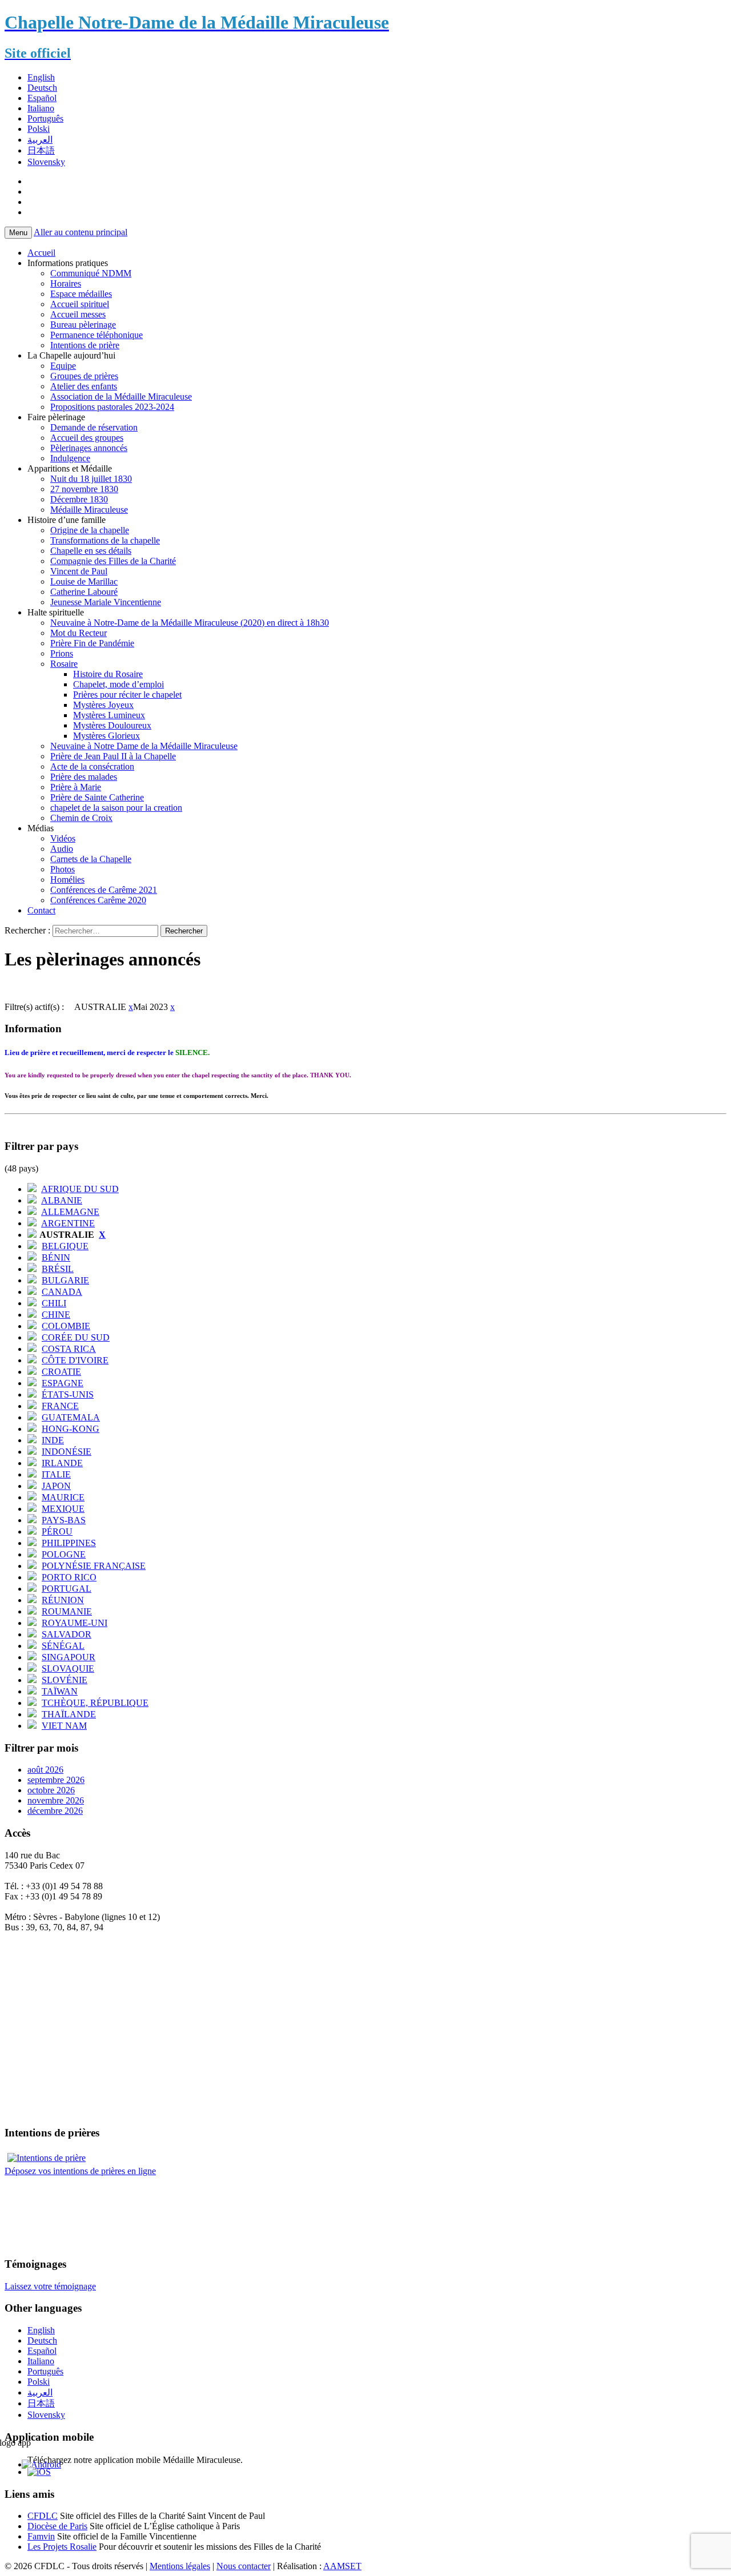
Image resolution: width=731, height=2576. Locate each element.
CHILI (54, 1303)
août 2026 (45, 1770)
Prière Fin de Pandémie (92, 643)
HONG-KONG (71, 1429)
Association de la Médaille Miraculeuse (121, 397)
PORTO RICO (69, 1577)
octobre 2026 (51, 1790)
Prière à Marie (76, 787)
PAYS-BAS (64, 1520)
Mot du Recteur (79, 633)
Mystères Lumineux (109, 715)
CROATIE (61, 1372)
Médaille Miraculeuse (89, 510)
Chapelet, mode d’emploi (119, 684)
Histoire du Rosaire (108, 674)
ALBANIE (62, 1200)
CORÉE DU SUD (76, 1337)
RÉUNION (63, 1600)
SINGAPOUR (69, 1657)
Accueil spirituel (80, 304)
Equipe (63, 366)
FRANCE (60, 1406)
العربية (40, 140)
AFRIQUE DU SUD (80, 1189)
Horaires (66, 283)
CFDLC (43, 2516)
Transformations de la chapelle (105, 540)
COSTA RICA (69, 1349)
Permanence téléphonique (97, 335)
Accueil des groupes (87, 438)
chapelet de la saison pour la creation (116, 808)
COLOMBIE (66, 1326)
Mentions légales (180, 2566)
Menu (18, 233)
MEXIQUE (63, 1509)
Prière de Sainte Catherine (97, 797)
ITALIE (56, 1474)
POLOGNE (64, 1554)
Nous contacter (244, 2566)
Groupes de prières (84, 376)
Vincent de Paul (79, 571)
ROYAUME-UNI (75, 1623)
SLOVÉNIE (65, 1680)
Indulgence (70, 458)
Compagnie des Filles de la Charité (113, 561)
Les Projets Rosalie (62, 2547)
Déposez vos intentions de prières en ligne (80, 2171)
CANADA (62, 1292)
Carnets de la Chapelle (91, 859)
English (41, 77)
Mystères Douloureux (112, 725)
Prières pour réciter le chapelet (127, 695)
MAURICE (63, 1497)
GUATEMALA (71, 1417)
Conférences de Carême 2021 (104, 890)
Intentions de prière (85, 345)
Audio (62, 849)
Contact (41, 910)
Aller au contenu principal (81, 232)
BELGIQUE (65, 1246)
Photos (63, 869)
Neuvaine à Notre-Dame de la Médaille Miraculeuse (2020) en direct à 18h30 (190, 623)
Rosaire (64, 664)
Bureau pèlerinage (83, 325)
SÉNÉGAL (63, 1646)
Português (45, 118)
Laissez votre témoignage (50, 2286)
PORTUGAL (67, 1589)
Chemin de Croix (81, 818)
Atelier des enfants (84, 386)
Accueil (41, 253)
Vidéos (63, 838)
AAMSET (342, 2566)
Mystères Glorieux (107, 736)
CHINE (56, 1315)
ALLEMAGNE (70, 1212)
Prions (62, 653)
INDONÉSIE (67, 1452)
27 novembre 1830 (84, 489)
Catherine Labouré (84, 592)
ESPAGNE (63, 1383)
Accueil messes (78, 314)
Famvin (41, 2536)
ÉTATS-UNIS (68, 1394)
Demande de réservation (94, 427)
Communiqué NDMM (91, 273)
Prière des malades (84, 777)
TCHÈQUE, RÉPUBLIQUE (95, 1703)
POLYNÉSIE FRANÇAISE (94, 1566)
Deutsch (42, 88)
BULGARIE (65, 1280)
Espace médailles (81, 294)
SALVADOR (67, 1634)
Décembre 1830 (79, 499)
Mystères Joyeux (103, 705)
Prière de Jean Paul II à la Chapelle (113, 756)
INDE (53, 1440)
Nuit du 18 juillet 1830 (91, 479)
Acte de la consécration (92, 766)
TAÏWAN (60, 1691)
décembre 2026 (55, 1811)
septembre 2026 (56, 1780)
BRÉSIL (58, 1269)
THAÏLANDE (69, 1714)
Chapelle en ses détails (91, 551)
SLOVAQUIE (68, 1669)
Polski (39, 129)
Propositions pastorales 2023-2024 (112, 407)
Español (42, 98)
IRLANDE (62, 1463)
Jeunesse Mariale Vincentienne (106, 602)
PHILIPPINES (69, 1543)
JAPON (56, 1486)
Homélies (67, 880)
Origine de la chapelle (90, 530)
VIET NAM (64, 1726)
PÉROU (57, 1531)
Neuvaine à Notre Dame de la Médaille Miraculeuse (144, 746)
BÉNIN (56, 1257)
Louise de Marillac (84, 581)
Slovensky (46, 162)
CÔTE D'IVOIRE (75, 1360)
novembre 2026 (56, 1800)
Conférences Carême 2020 (98, 900)
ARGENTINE (68, 1223)
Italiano (41, 108)
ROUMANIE (67, 1611)
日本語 (41, 150)
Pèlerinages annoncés (89, 448)
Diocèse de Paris (57, 2526)
